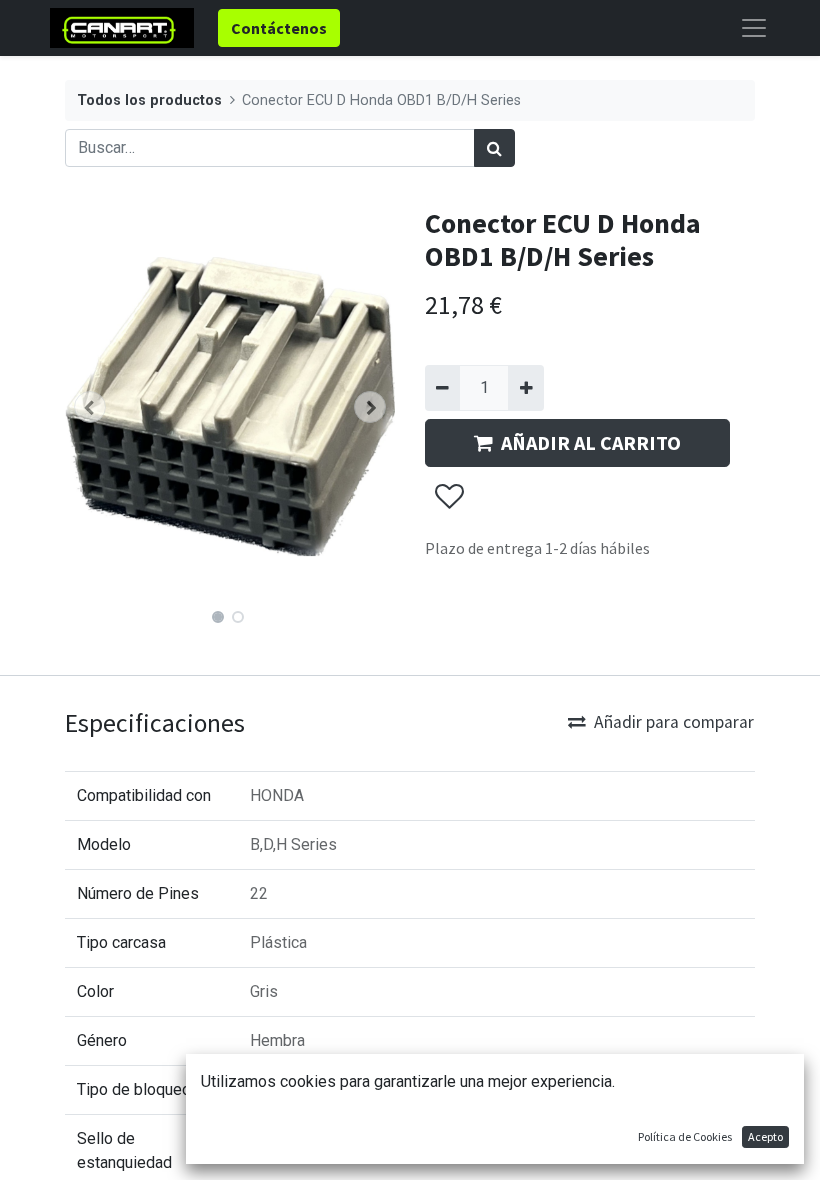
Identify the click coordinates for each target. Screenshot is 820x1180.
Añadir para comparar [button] (674, 722)
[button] (90, 407)
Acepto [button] (765, 1136)
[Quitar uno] (442, 388)
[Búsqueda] (494, 148)
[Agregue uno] (525, 388)
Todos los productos (149, 100)
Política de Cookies (685, 1136)
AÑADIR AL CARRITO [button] (591, 442)
